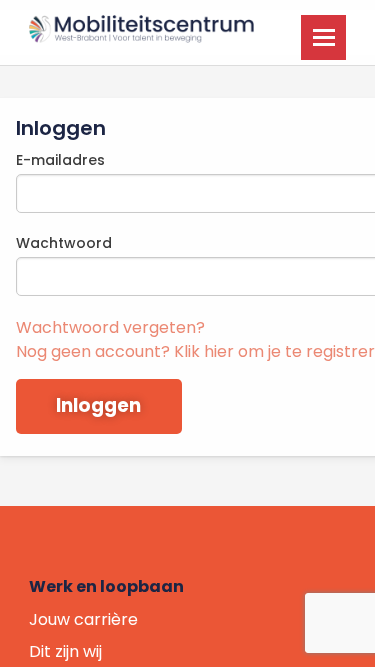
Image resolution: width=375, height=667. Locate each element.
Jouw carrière (83, 619)
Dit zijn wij (65, 651)
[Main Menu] (323, 37)
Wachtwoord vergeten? (110, 327)
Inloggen (98, 405)
